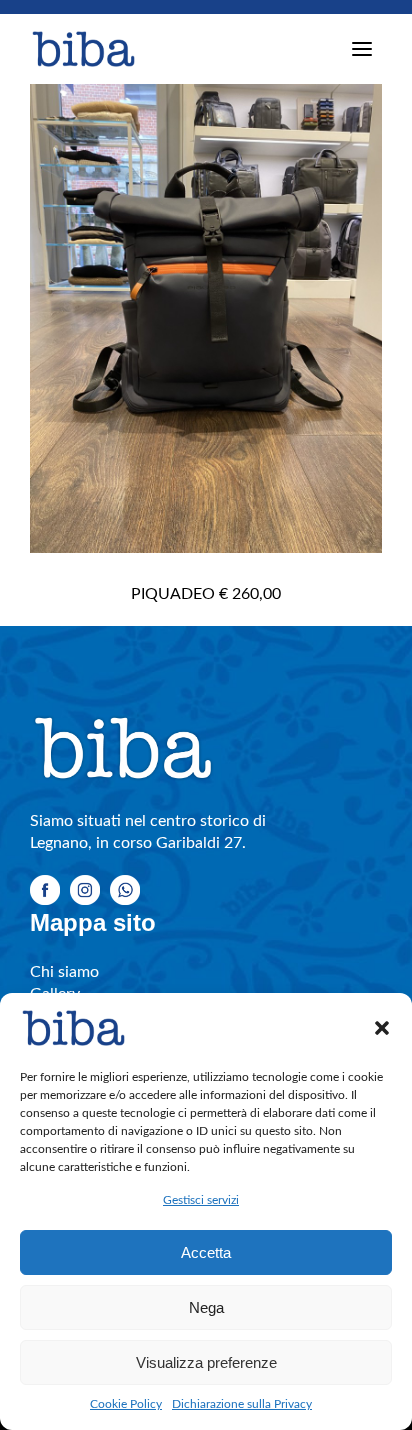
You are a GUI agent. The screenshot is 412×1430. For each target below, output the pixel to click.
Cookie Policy (126, 1404)
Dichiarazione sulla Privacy (242, 1404)
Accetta (206, 1252)
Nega (206, 1307)
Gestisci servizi (201, 1200)
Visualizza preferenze (206, 1362)
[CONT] (206, 318)
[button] (382, 1028)
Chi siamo (64, 972)
